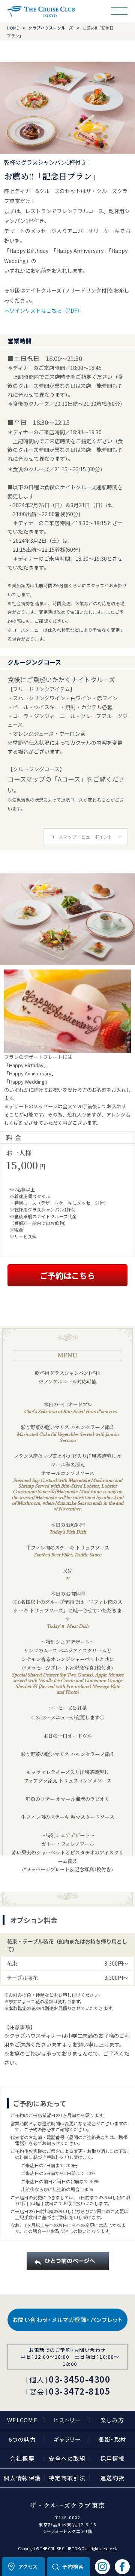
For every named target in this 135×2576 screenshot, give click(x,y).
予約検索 (73, 2566)
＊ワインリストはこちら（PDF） (43, 310)
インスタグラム (102, 2567)
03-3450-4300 (79, 2379)
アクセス (28, 2566)
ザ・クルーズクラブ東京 (41, 11)
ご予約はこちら (67, 1275)
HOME (13, 28)
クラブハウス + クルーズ (51, 28)
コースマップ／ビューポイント (81, 837)
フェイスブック (122, 2567)
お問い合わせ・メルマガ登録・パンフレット (68, 2320)
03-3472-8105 (79, 2391)
